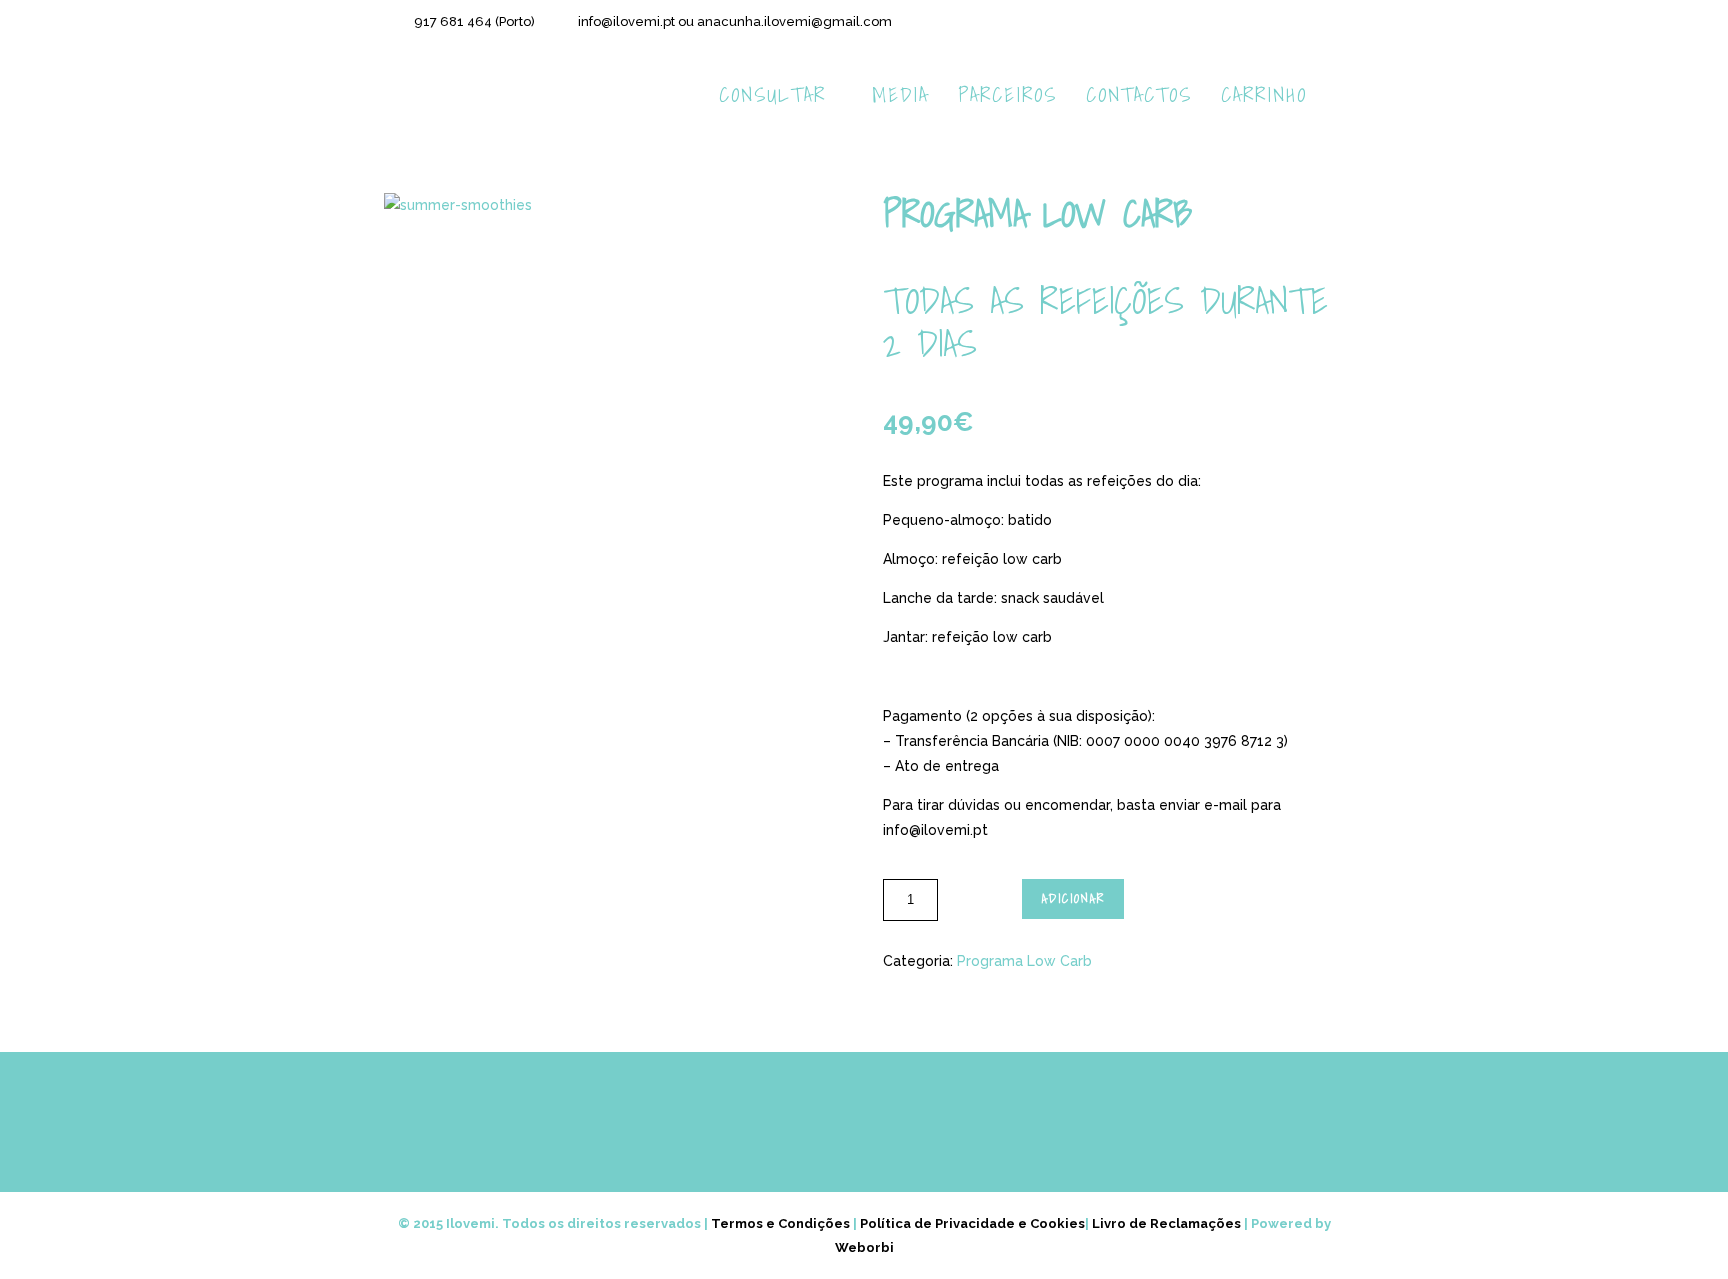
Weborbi (864, 1247)
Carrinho (1264, 95)
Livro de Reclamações (1166, 1223)
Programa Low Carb (1024, 961)
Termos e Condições (780, 1223)
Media (900, 95)
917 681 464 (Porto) (474, 21)
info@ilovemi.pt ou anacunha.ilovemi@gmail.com (735, 21)
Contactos (1139, 95)
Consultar (772, 95)
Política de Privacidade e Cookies (972, 1223)
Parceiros (1007, 95)
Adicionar (1073, 898)
